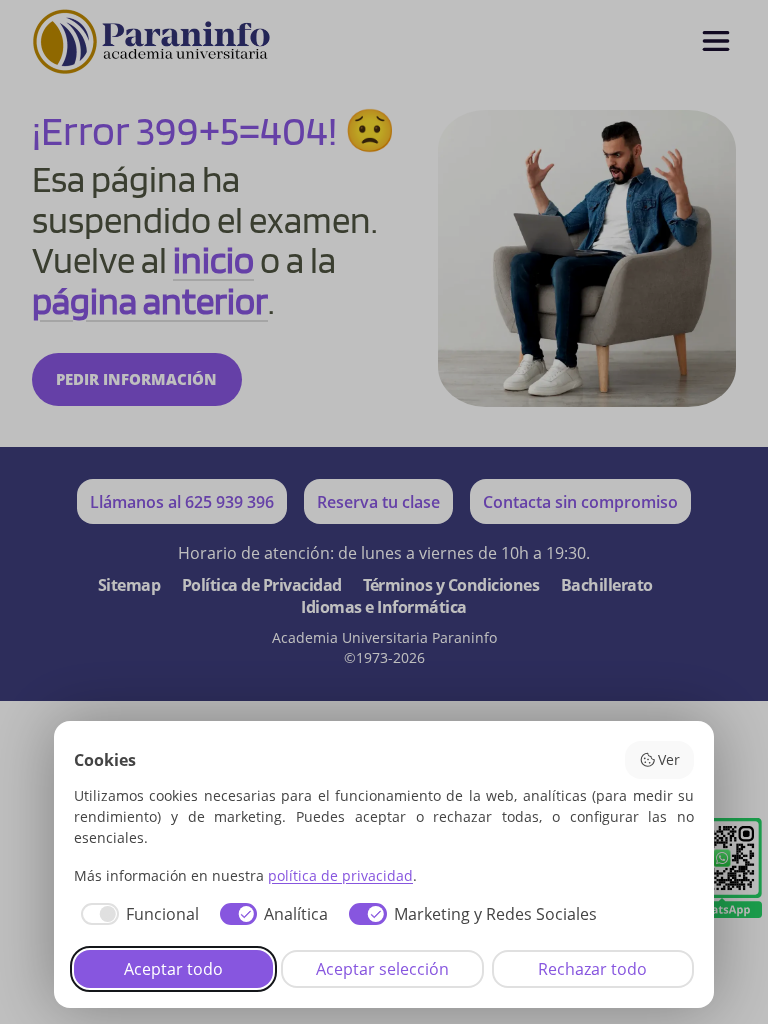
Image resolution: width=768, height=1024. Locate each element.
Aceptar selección (382, 969)
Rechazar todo (592, 969)
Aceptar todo (173, 969)
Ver (669, 759)
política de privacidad (340, 875)
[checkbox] (136, 914)
